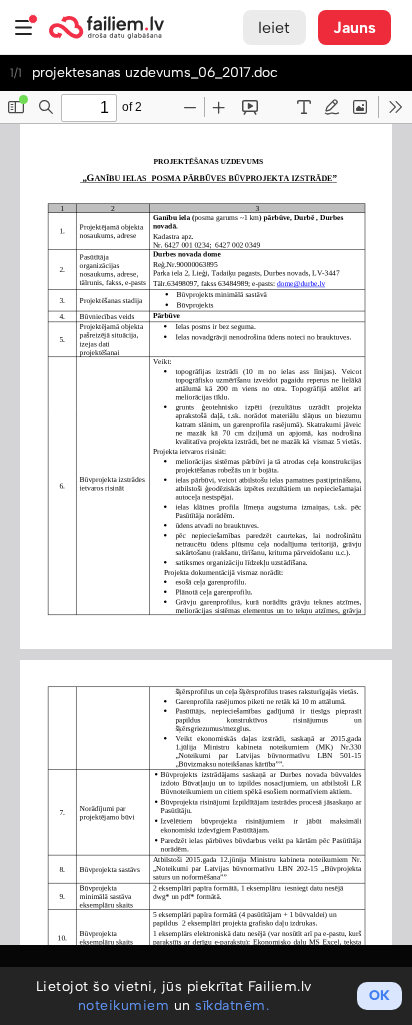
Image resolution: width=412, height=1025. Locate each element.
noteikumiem (124, 1005)
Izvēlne (24, 27)
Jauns (355, 27)
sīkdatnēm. (232, 1005)
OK (379, 995)
